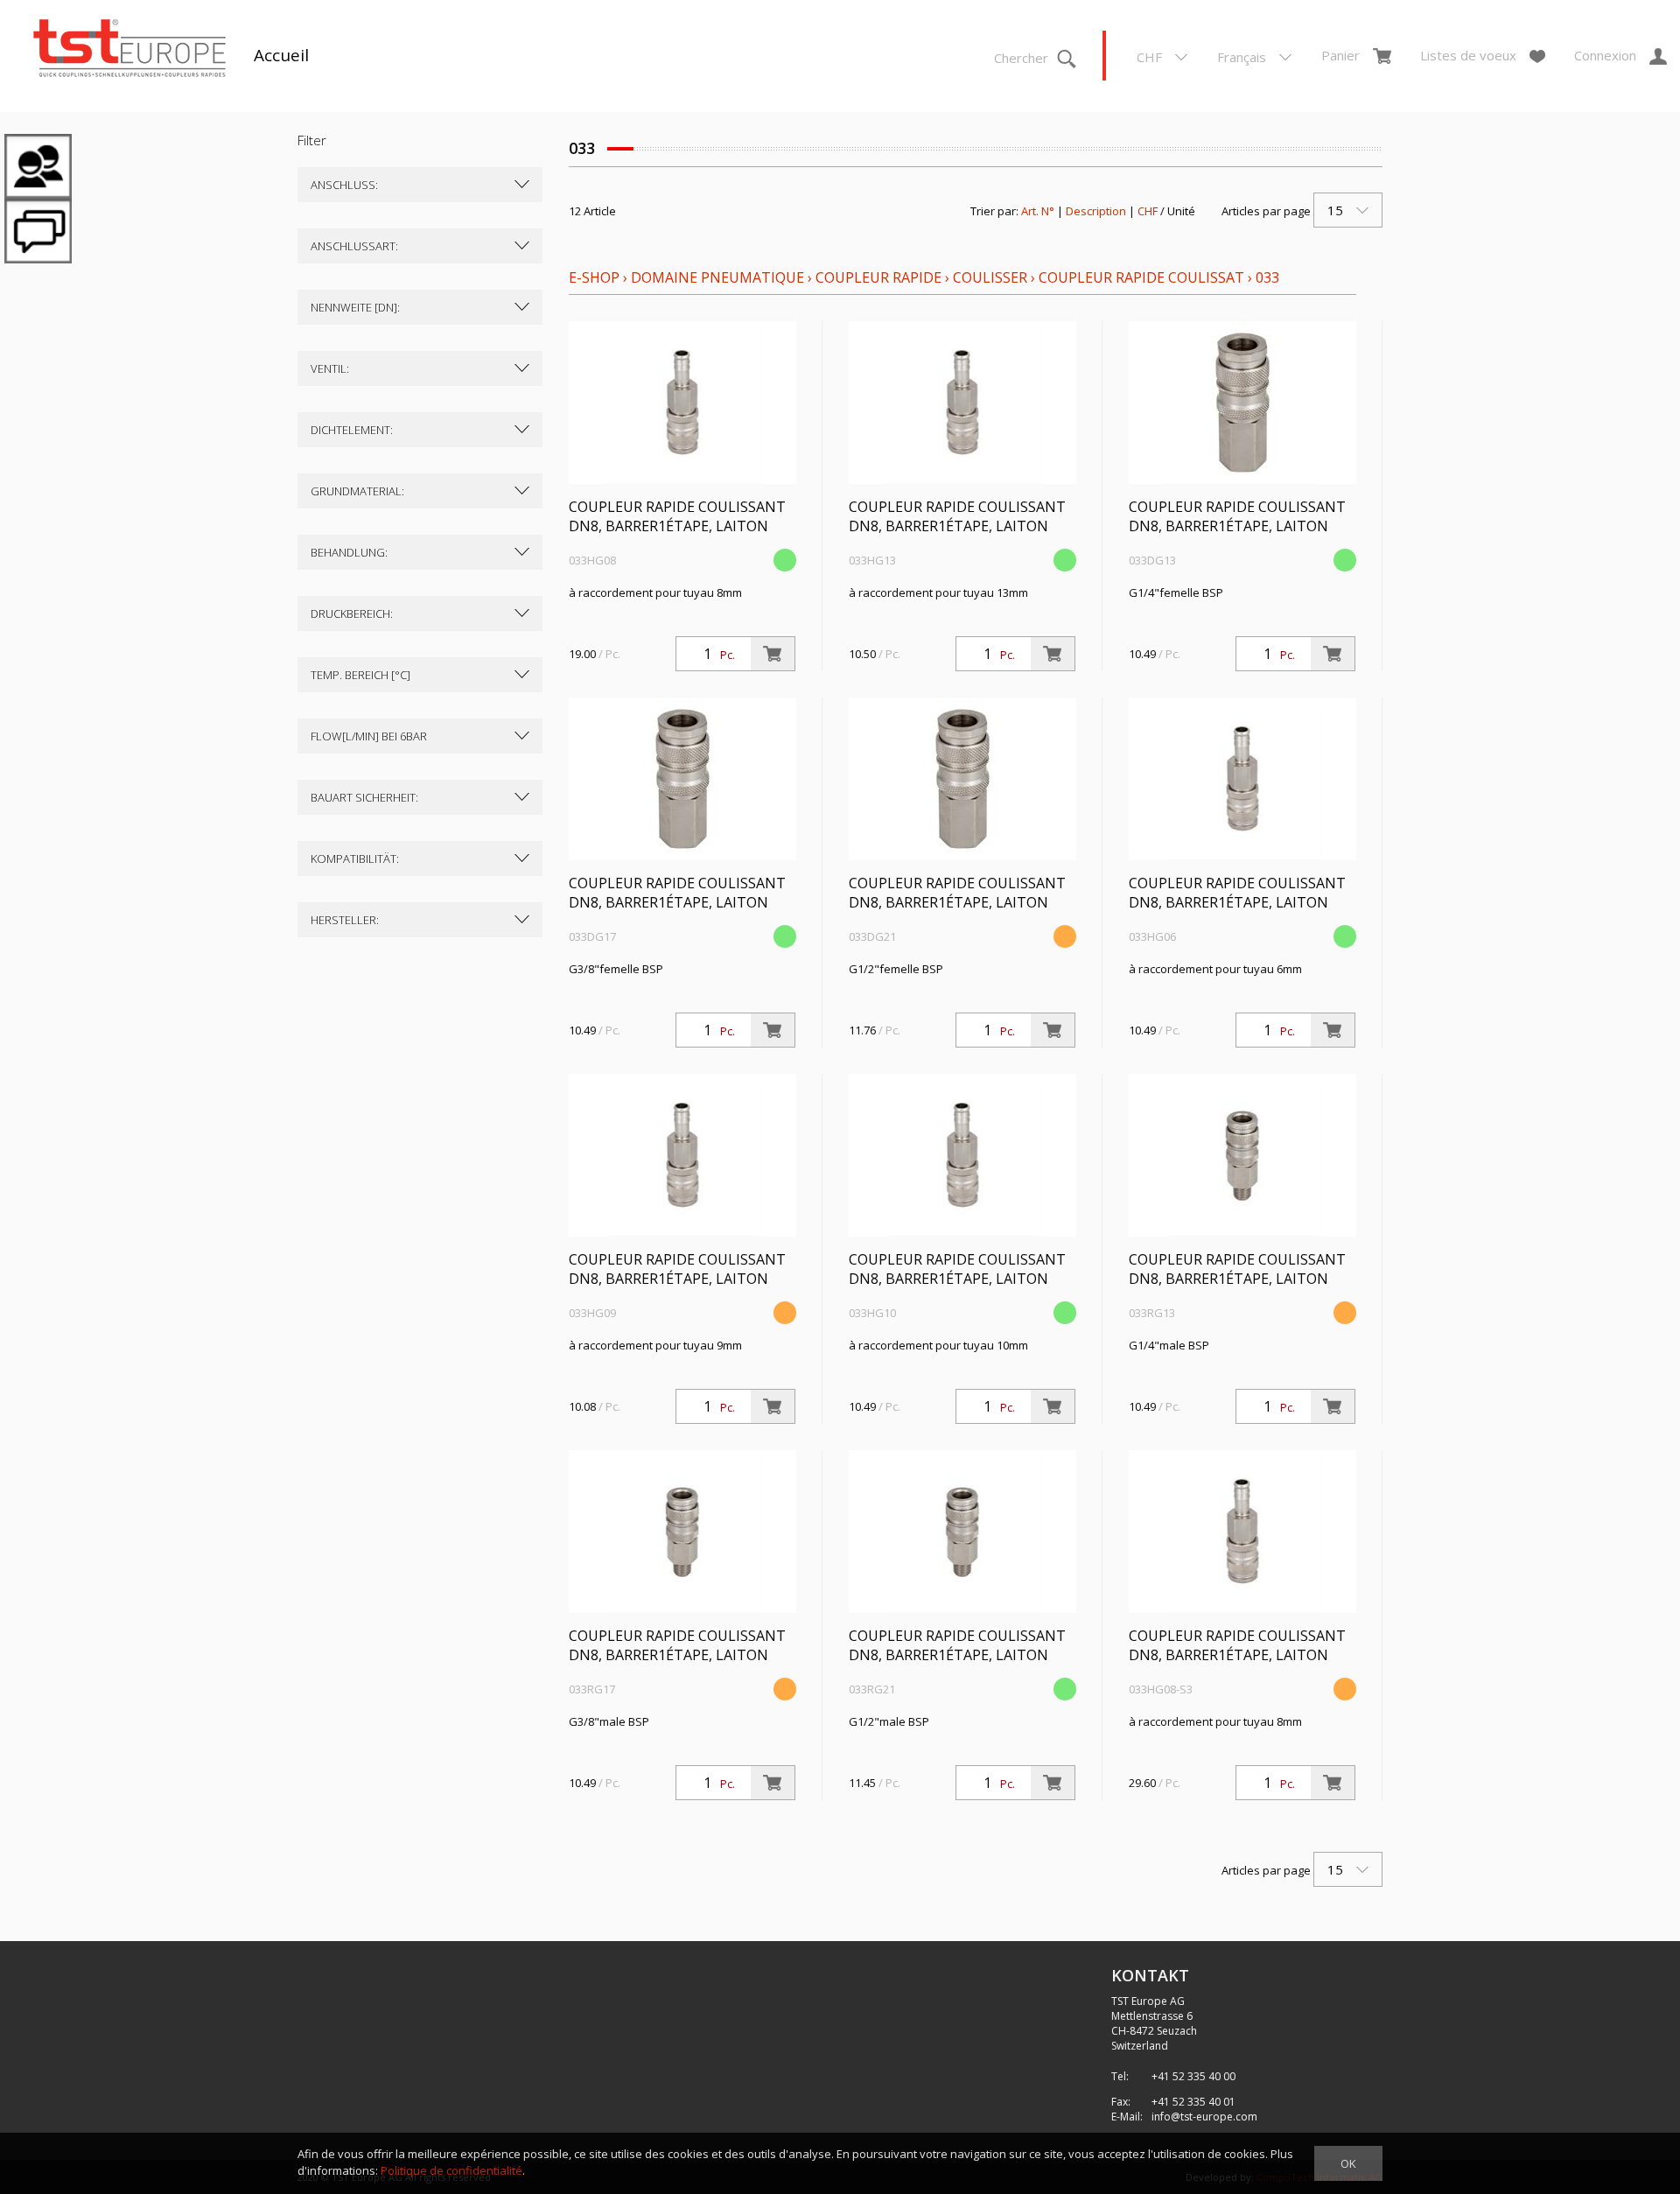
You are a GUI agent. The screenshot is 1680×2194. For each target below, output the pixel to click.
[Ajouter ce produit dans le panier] (773, 654)
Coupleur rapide (880, 277)
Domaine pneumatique (717, 277)
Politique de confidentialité (451, 2170)
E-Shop (594, 277)
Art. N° (1038, 211)
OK (1348, 2163)
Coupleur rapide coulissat (1141, 277)
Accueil (281, 55)
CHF (1148, 211)
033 (1267, 277)
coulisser (990, 277)
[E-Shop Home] (129, 50)
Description (1096, 211)
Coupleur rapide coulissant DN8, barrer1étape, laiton (677, 517)
